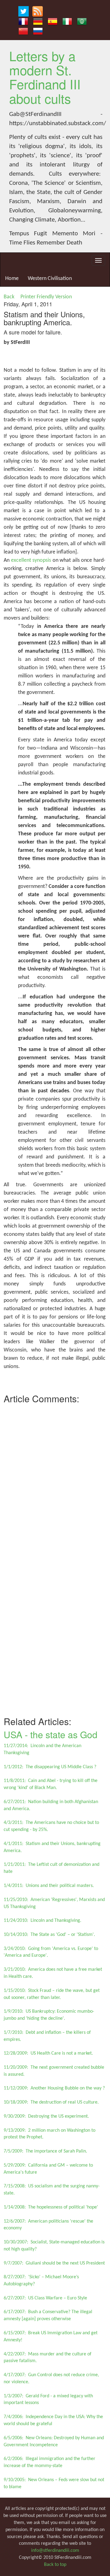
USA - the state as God (51, 1734)
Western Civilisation (50, 279)
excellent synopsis (31, 560)
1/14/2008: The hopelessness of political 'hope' (51, 2207)
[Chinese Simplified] (23, 31)
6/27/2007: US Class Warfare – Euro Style (45, 2298)
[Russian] (38, 31)
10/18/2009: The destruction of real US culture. (51, 2102)
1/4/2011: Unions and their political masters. (49, 1886)
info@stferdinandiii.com (55, 2551)
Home (12, 279)
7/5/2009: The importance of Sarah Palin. (45, 2151)
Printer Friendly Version (47, 297)
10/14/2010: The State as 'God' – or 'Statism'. (49, 1935)
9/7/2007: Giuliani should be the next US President (54, 2263)
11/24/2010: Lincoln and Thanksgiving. (42, 1921)
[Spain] (53, 21)
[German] (38, 21)
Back (9, 297)
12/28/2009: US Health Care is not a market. (48, 2053)
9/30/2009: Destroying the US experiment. (46, 2116)
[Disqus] (55, 1483)
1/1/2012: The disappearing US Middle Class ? (50, 1767)
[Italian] (67, 21)
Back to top (55, 2565)
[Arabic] (82, 21)
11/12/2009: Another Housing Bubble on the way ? (54, 2088)
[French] (23, 21)
